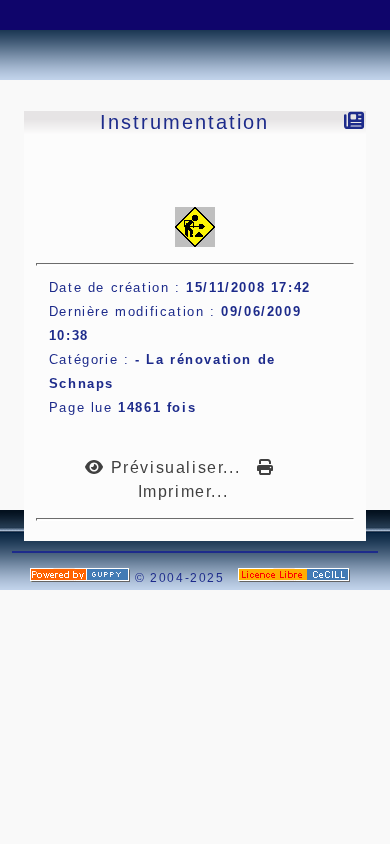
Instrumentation (184, 122)
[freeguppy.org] (82, 578)
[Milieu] (85, 15)
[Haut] (35, 15)
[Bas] (135, 15)
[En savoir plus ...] (296, 578)
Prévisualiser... (175, 467)
